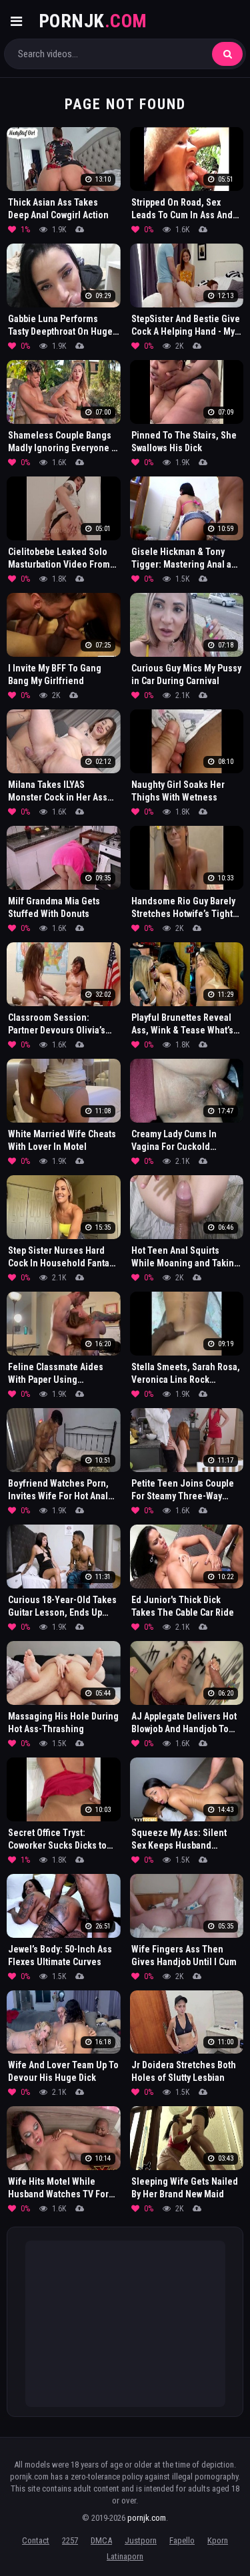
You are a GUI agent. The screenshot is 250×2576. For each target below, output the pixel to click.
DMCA (101, 2540)
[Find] (227, 54)
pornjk (93, 21)
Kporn (218, 2540)
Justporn (141, 2540)
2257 (70, 2540)
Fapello (182, 2540)
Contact (36, 2540)
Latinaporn (125, 2556)
